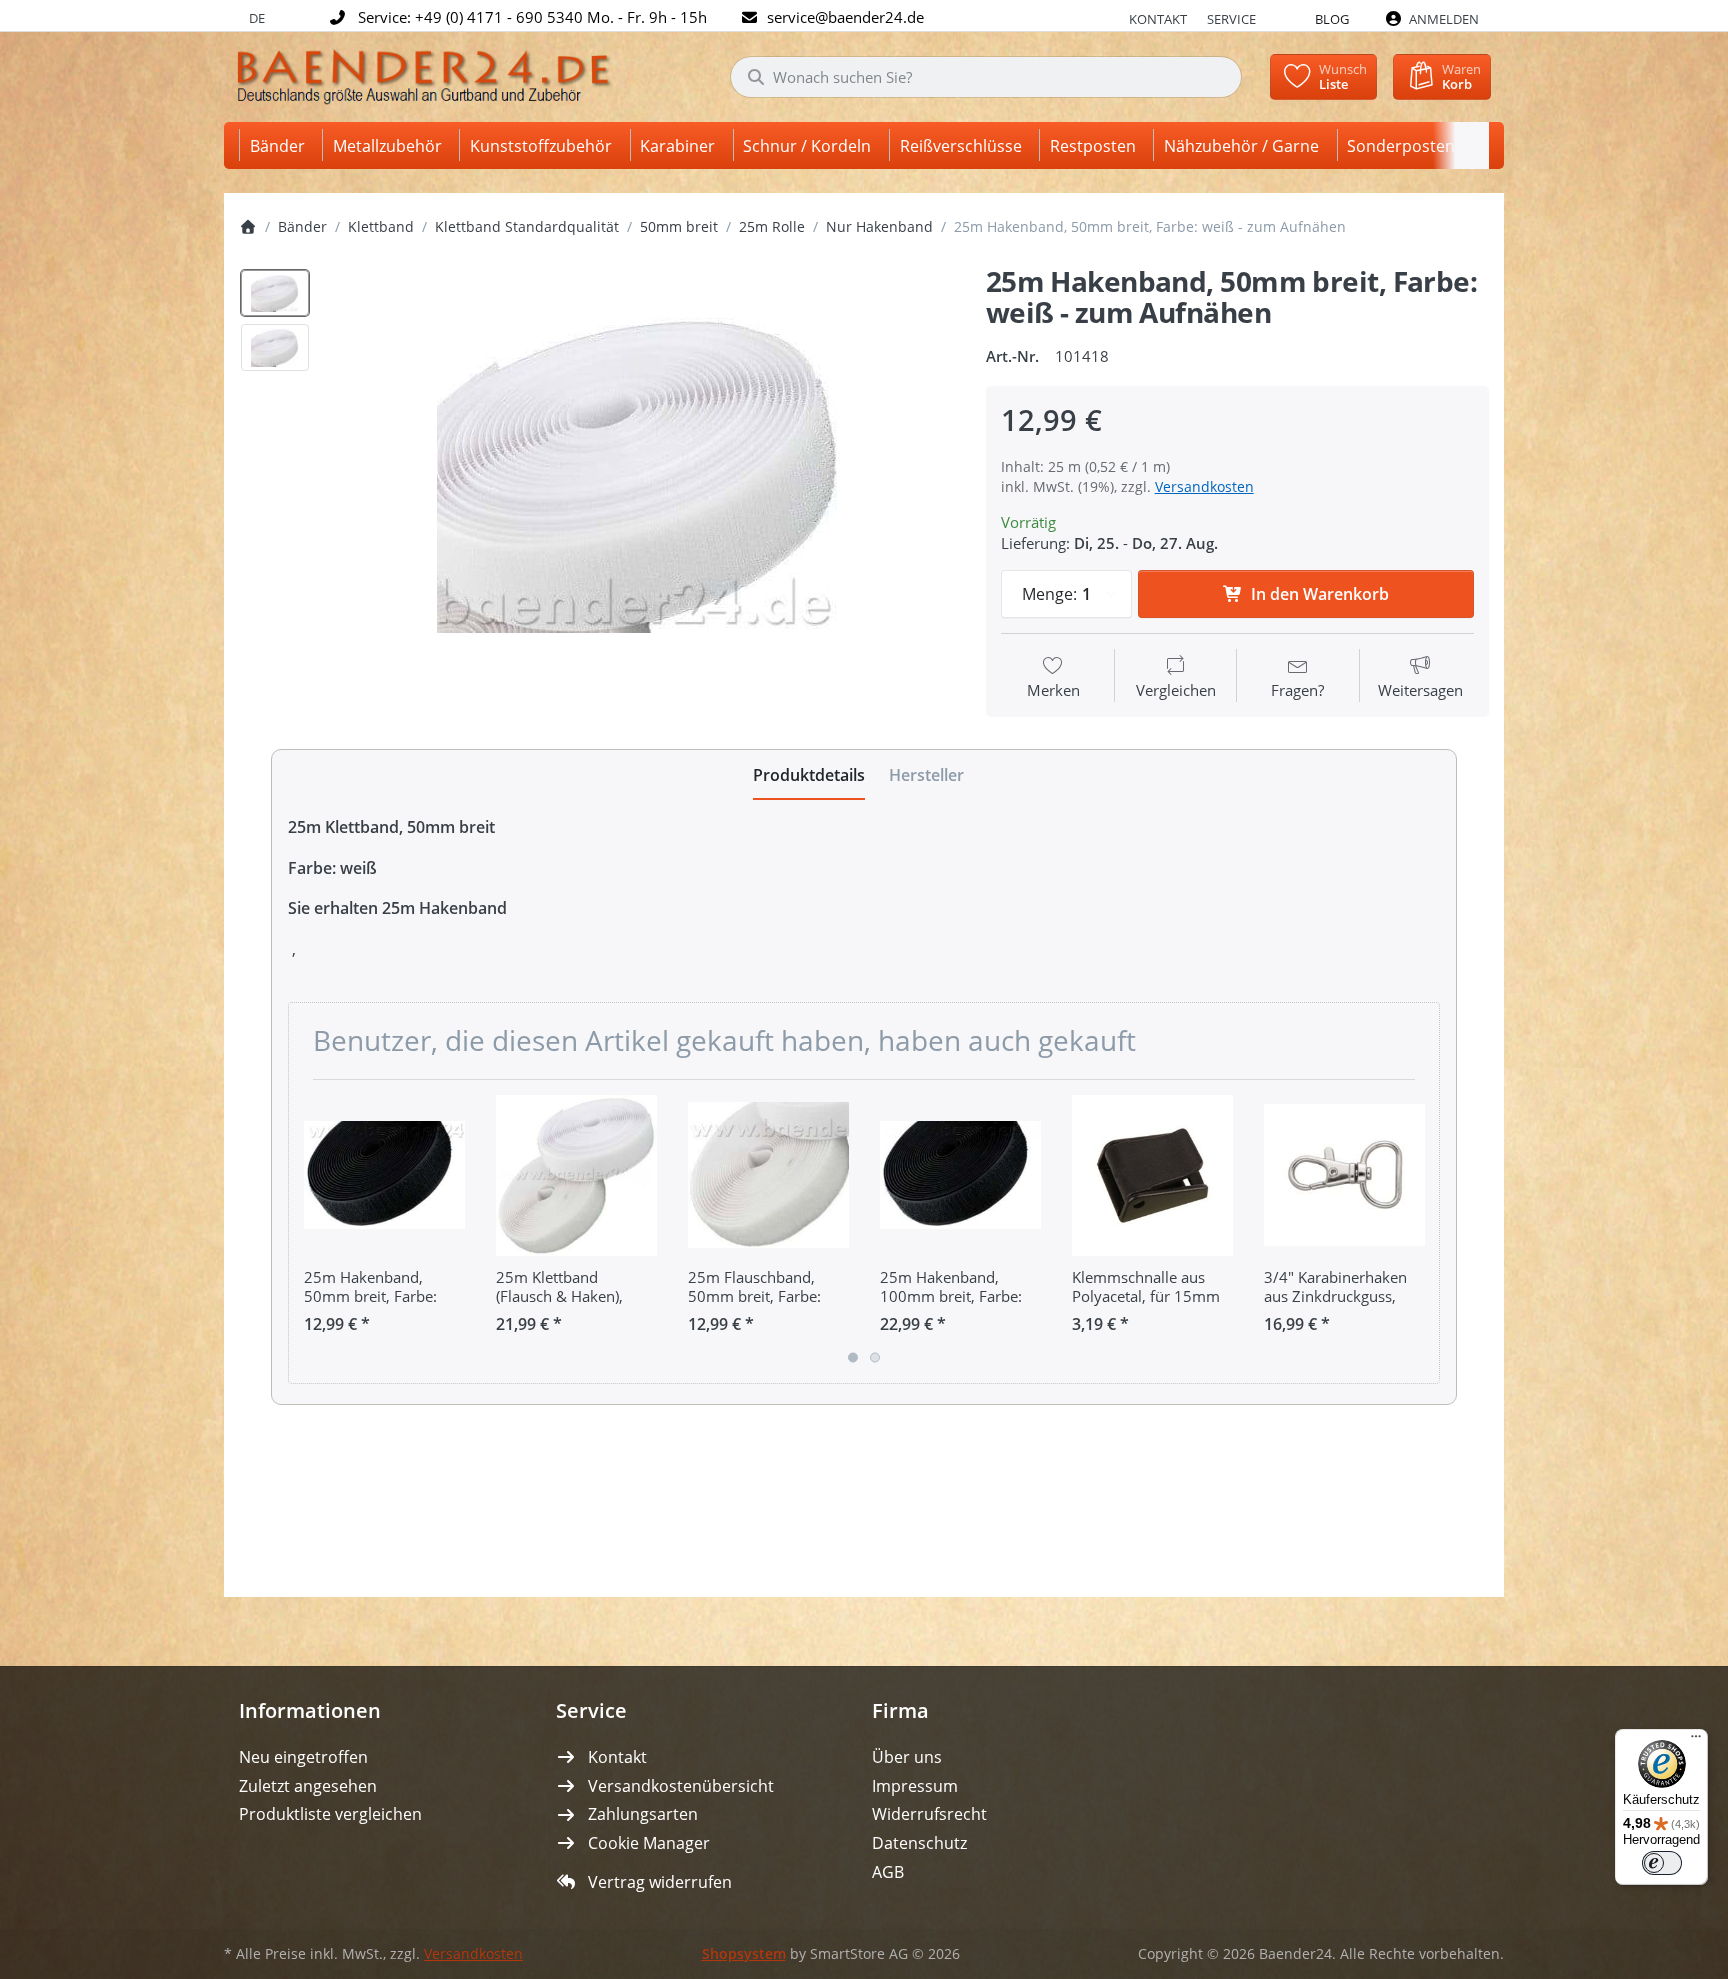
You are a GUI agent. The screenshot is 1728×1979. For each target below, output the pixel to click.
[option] (275, 293)
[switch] (1662, 1863)
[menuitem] (281, 145)
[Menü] (1696, 1741)
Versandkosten (1204, 486)
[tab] (809, 775)
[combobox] (986, 77)
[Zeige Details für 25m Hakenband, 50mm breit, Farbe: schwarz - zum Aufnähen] (384, 1175)
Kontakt (1158, 19)
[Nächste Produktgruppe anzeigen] (1417, 1231)
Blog (1332, 19)
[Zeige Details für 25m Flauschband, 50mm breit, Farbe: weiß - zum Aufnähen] (768, 1175)
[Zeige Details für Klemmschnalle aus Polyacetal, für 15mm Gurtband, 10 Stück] (1152, 1175)
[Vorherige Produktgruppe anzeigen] (311, 1231)
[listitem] (641, 470)
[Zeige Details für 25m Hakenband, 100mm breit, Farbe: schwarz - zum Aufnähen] (960, 1175)
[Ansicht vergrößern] (641, 470)
